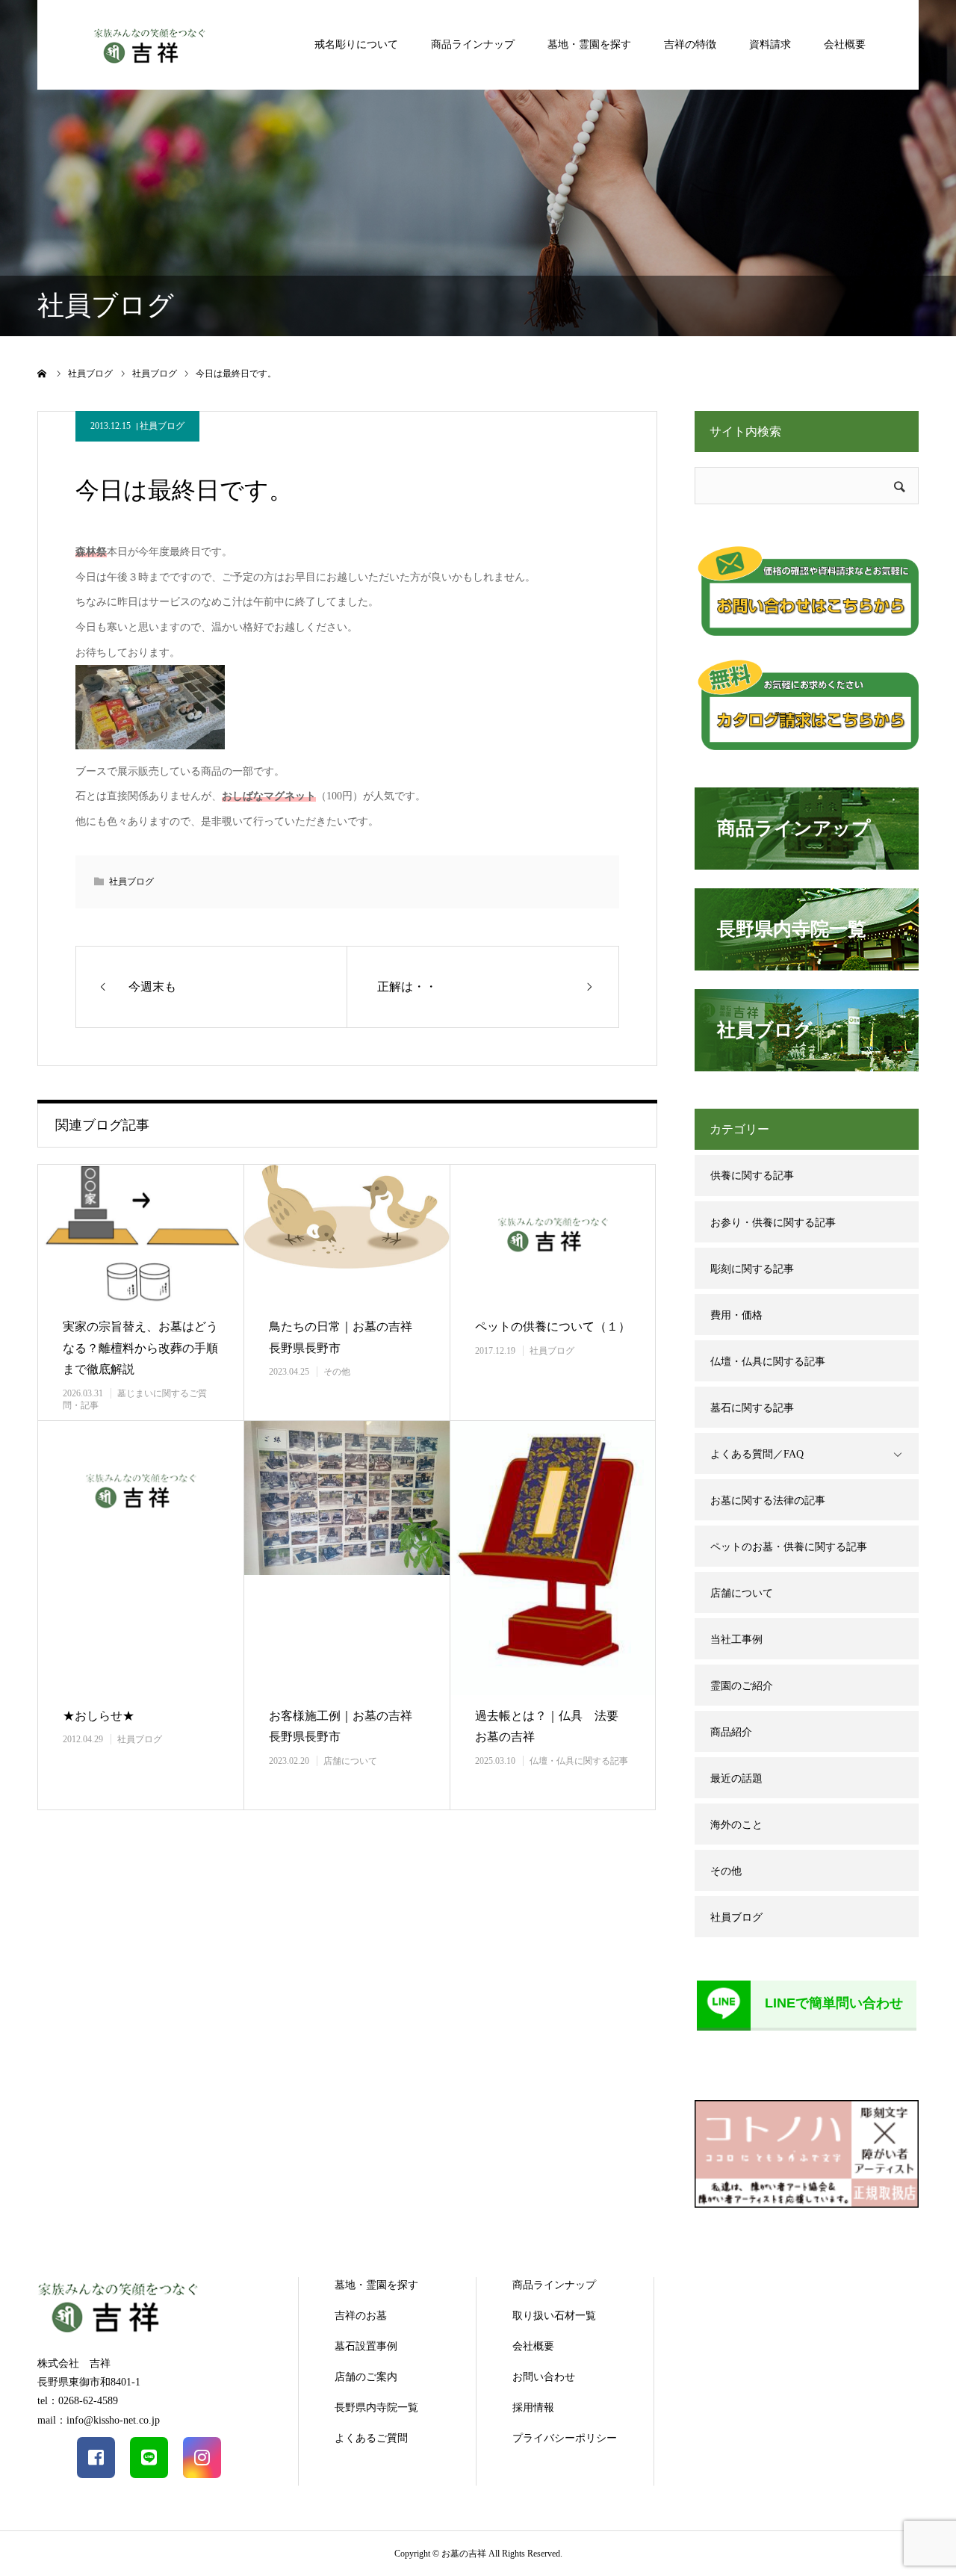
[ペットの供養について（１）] (553, 1235)
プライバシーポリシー (565, 2438)
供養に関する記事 (752, 1176)
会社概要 (845, 44)
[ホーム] (43, 374)
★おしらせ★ (99, 1716)
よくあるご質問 (371, 2438)
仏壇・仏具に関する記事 (579, 1761)
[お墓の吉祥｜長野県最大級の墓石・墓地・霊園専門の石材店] (149, 44)
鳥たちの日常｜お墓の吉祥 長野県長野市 (347, 1337)
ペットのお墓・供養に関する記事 (789, 1547)
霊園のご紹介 (742, 1686)
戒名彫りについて (356, 44)
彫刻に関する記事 (752, 1269)
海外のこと (736, 1825)
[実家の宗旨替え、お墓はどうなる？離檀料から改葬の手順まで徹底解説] (140, 1235)
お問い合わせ (544, 2377)
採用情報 (533, 2408)
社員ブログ (162, 426)
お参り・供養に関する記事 (773, 1223)
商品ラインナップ (473, 44)
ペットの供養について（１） (553, 1326)
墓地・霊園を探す (589, 44)
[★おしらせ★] (140, 1558)
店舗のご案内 (366, 2377)
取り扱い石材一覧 (554, 2316)
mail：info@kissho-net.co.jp (99, 2420)
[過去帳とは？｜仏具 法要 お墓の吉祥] (553, 1558)
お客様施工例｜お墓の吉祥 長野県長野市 (347, 1727)
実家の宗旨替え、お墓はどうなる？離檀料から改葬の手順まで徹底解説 (140, 1348)
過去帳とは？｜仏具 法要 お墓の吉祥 (553, 1727)
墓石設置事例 (366, 2346)
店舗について (350, 1761)
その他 (337, 1372)
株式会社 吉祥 (74, 2363)
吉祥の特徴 (690, 44)
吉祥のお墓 (361, 2316)
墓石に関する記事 (752, 1408)
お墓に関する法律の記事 (768, 1501)
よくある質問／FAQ (757, 1454)
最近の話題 (736, 1778)
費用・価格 (736, 1315)
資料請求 (770, 44)
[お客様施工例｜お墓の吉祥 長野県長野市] (347, 1558)
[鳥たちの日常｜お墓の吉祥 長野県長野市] (347, 1235)
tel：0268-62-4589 (78, 2401)
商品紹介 (731, 1732)
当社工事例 (736, 1640)
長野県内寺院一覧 (376, 2408)
